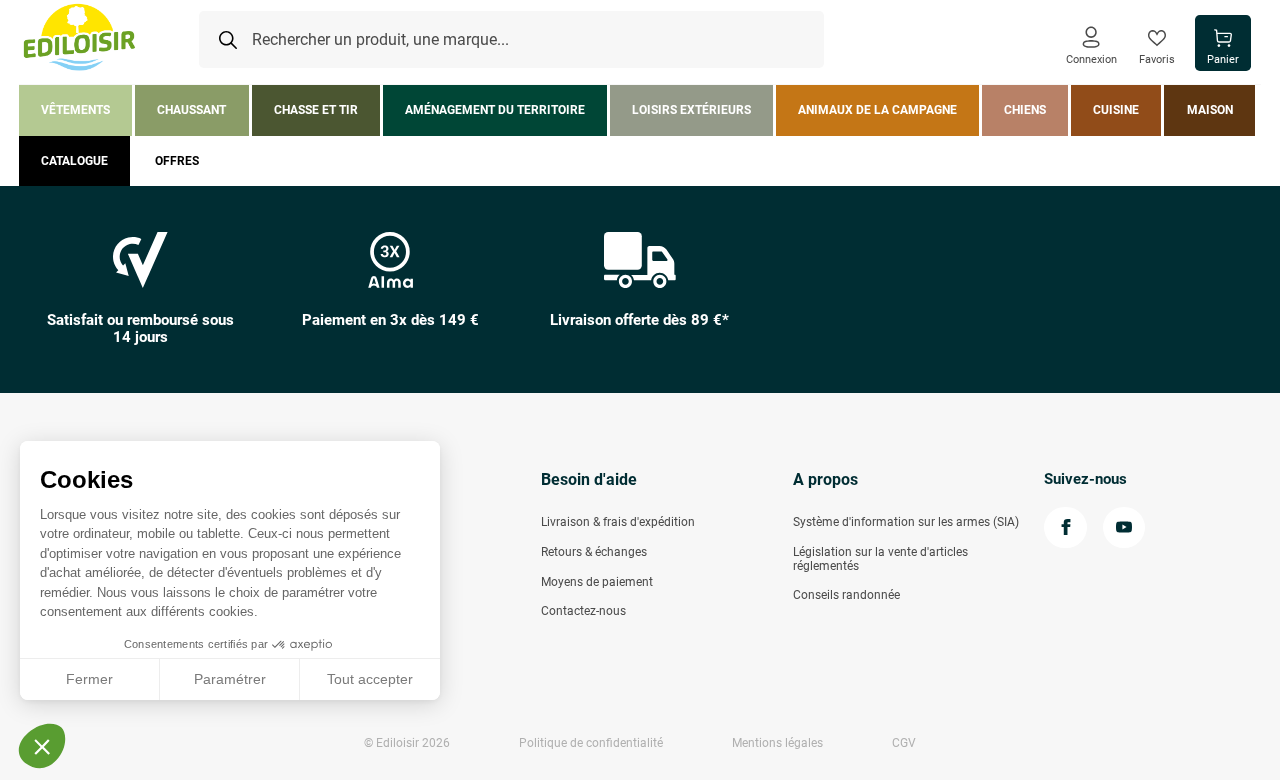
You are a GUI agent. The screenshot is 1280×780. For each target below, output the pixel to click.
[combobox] (511, 40)
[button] (42, 746)
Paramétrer (230, 679)
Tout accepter (370, 679)
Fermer (89, 679)
